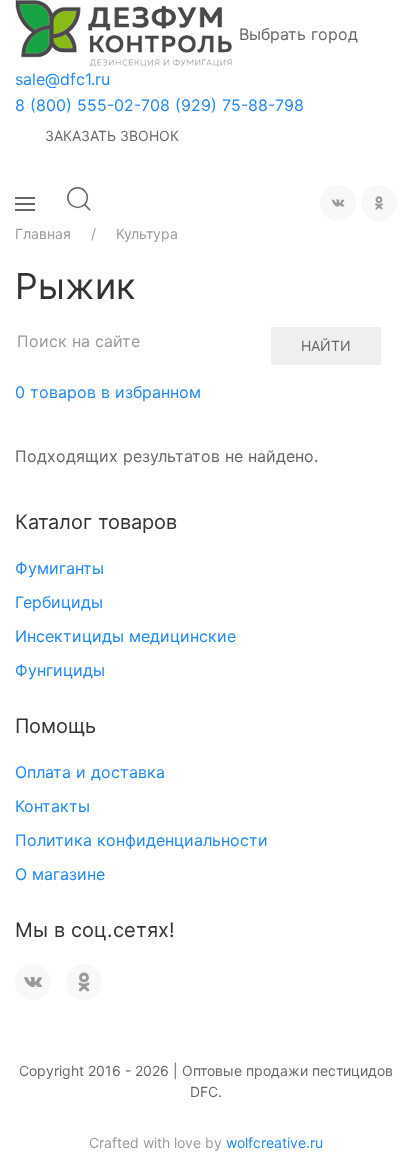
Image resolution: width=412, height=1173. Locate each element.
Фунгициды (60, 670)
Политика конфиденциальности (141, 840)
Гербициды (59, 602)
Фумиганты (59, 568)
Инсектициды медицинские (125, 636)
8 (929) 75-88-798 (232, 105)
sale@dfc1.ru (62, 79)
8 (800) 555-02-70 (87, 105)
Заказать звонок (112, 135)
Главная (43, 233)
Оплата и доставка (90, 772)
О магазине (60, 874)
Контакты (52, 806)
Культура (147, 233)
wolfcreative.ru (274, 1142)
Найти (326, 345)
